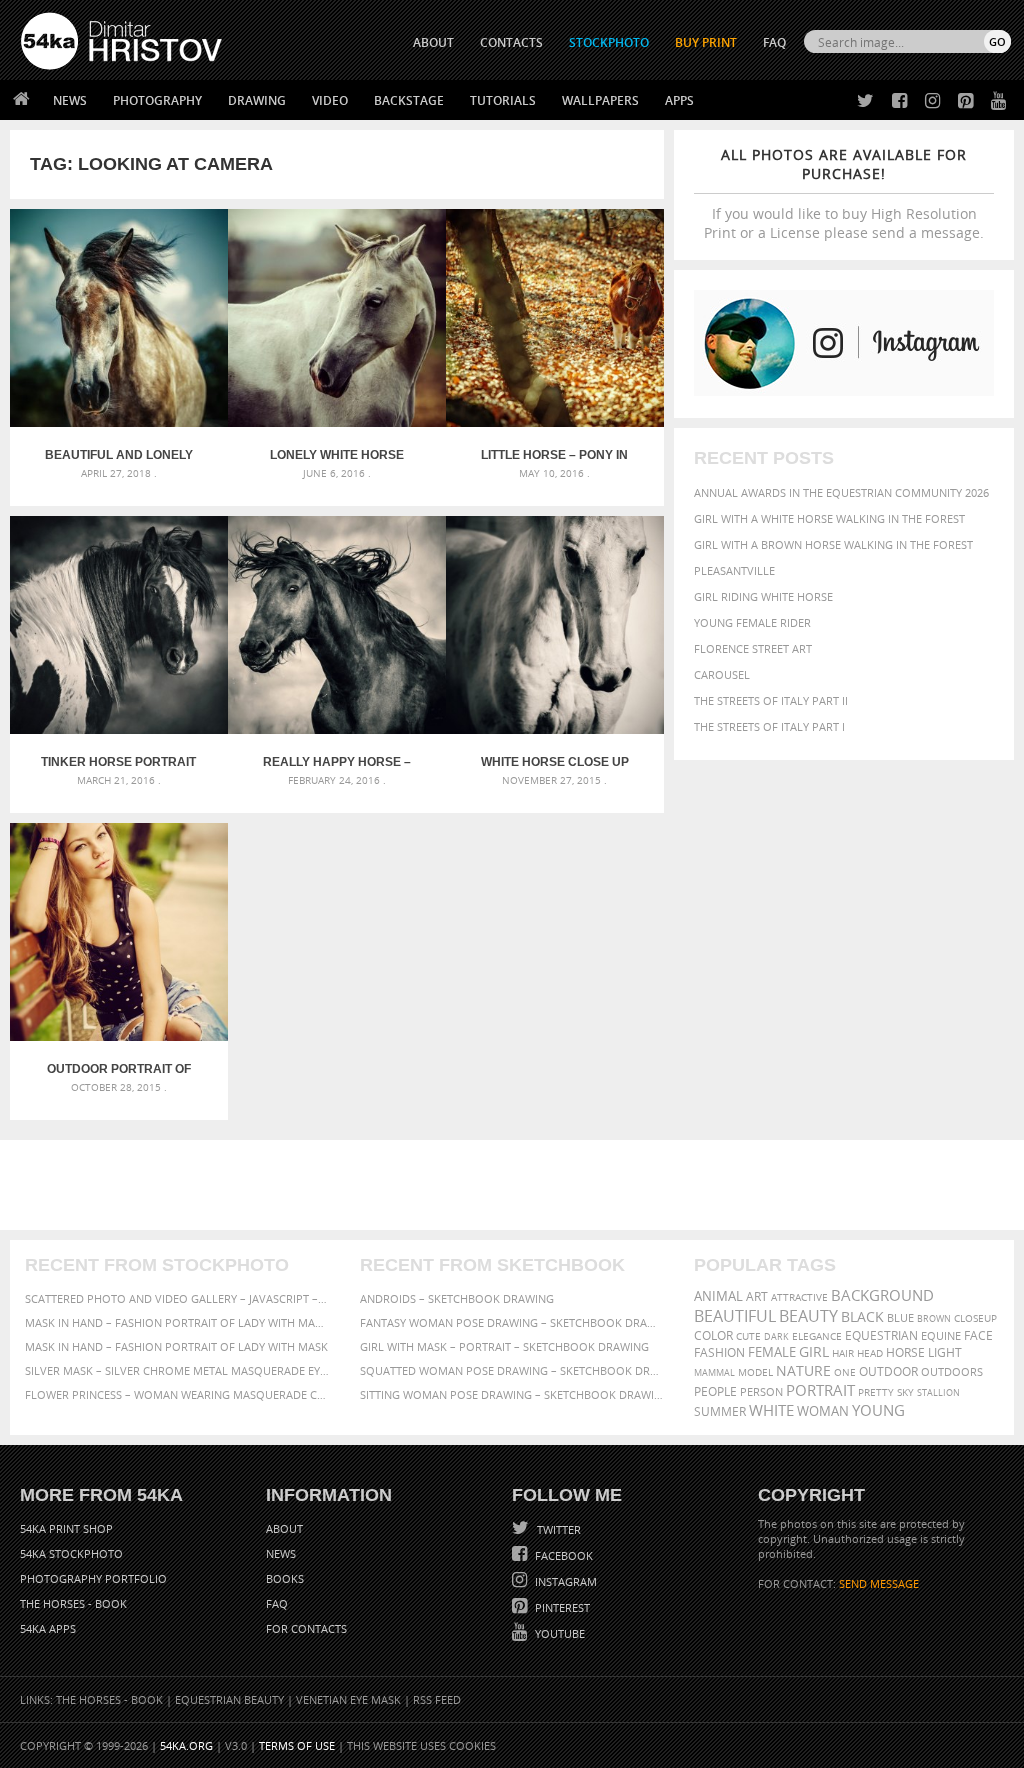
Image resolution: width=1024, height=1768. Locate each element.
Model (755, 1372)
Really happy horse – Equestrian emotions (337, 762)
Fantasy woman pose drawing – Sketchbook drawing (512, 1322)
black (862, 1316)
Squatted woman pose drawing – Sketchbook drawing (512, 1370)
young (878, 1410)
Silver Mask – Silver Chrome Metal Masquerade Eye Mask (177, 1370)
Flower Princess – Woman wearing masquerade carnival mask (177, 1394)
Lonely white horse (337, 455)
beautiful (735, 1316)
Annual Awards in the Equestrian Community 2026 (841, 492)
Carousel (722, 674)
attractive (799, 1297)
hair (843, 1353)
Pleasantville (734, 570)
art (757, 1296)
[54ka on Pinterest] (961, 101)
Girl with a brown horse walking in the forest (833, 544)
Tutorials (503, 100)
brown (934, 1318)
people (715, 1391)
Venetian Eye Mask (348, 1699)
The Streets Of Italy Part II (771, 700)
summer (720, 1411)
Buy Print (706, 42)
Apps (679, 100)
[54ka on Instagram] (928, 101)
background (882, 1295)
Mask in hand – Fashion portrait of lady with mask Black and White (177, 1322)
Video (330, 100)
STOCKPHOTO (609, 42)
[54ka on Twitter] (861, 101)
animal (718, 1296)
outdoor (888, 1371)
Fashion (719, 1352)
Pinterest (561, 1607)
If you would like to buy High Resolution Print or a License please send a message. (844, 193)
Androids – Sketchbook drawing (457, 1298)
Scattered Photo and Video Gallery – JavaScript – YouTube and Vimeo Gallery (177, 1298)
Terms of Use (297, 1745)
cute (748, 1336)
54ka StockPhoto (71, 1553)
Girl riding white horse (763, 596)
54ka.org (186, 1745)
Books (285, 1578)
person (761, 1391)
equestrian (881, 1335)
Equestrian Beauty (229, 1699)
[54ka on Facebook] (895, 101)
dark (776, 1336)
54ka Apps (48, 1628)
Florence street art (753, 648)
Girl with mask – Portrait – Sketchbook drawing (504, 1346)
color (713, 1335)
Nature (803, 1370)
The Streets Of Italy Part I (769, 726)
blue (900, 1317)
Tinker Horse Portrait (118, 762)
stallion (938, 1392)
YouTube (558, 1633)
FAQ (774, 42)
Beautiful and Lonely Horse (119, 455)
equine (941, 1335)
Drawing (257, 100)
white (771, 1410)
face (978, 1335)
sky (905, 1392)
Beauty (808, 1316)
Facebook (562, 1555)
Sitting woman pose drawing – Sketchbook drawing (512, 1394)
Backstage (409, 100)
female (772, 1352)
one (845, 1372)
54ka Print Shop (66, 1528)
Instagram (564, 1581)
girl (814, 1352)
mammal (714, 1372)
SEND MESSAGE (879, 1583)
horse (905, 1352)
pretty (876, 1392)
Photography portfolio (93, 1578)
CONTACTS (511, 42)
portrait (820, 1390)
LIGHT (945, 1352)
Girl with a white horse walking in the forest (829, 518)
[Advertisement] (516, 1185)
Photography (157, 100)
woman (823, 1411)
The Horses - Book (73, 1603)
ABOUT (433, 42)
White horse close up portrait (555, 762)
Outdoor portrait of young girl (119, 1069)
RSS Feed (437, 1699)
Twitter (557, 1529)
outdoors (952, 1372)
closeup (975, 1318)
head (870, 1353)
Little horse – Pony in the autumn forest (554, 455)
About (284, 1528)
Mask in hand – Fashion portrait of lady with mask (176, 1346)
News (70, 100)
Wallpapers (600, 100)
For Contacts (306, 1628)
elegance (817, 1336)
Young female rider (752, 622)
